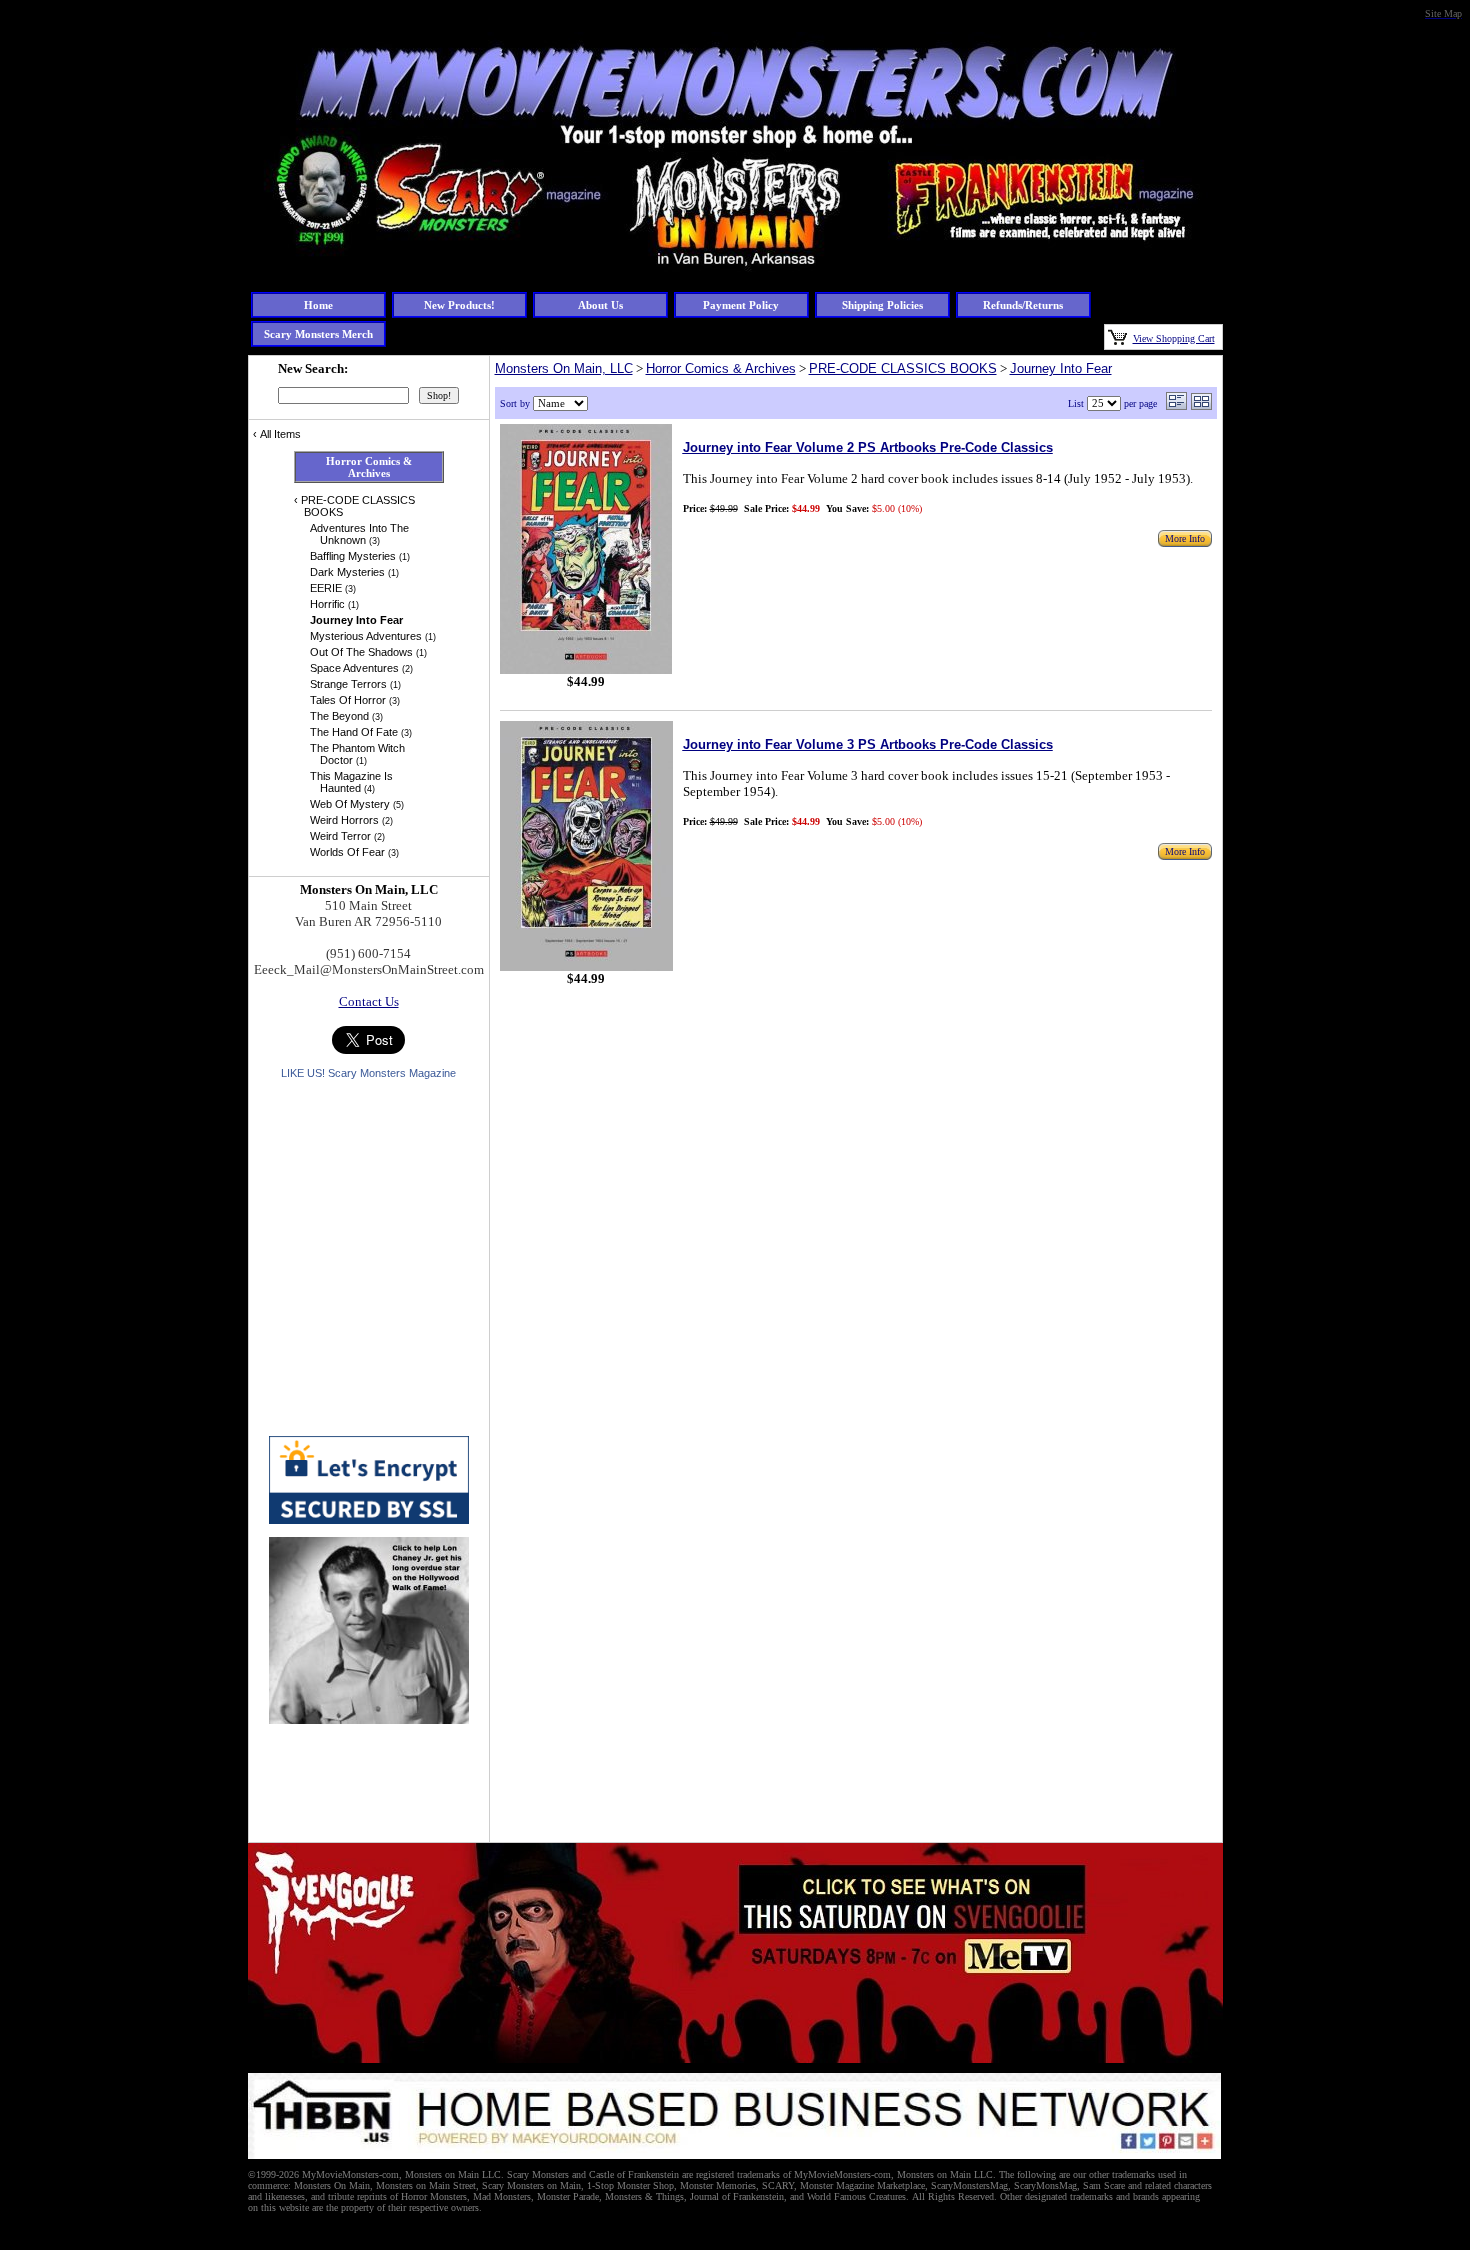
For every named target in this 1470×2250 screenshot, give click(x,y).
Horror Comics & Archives (721, 368)
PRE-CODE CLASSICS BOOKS (903, 368)
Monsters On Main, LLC (564, 368)
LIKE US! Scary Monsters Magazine (368, 1073)
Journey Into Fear (1061, 368)
